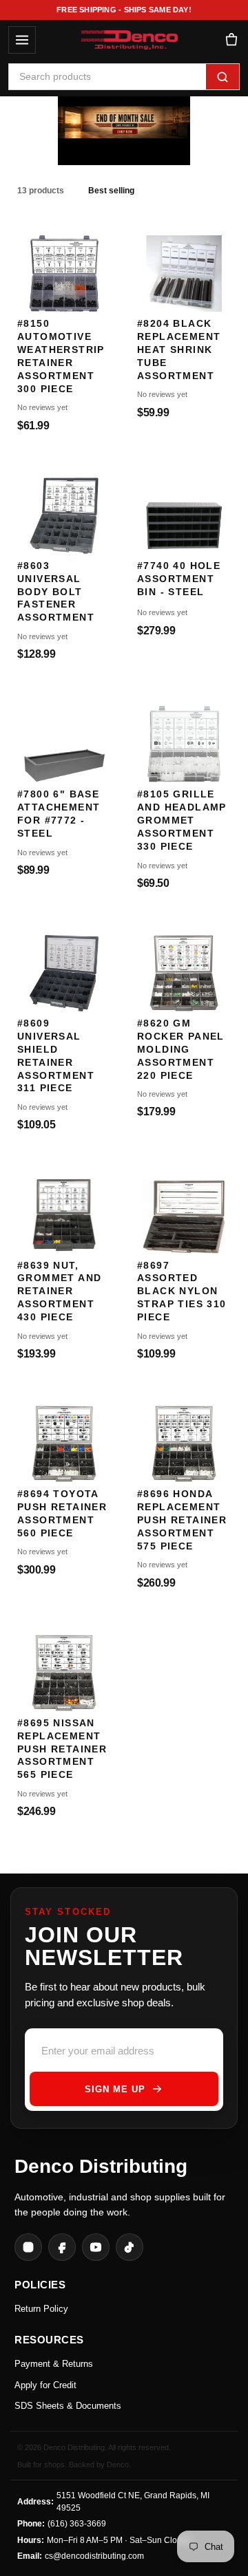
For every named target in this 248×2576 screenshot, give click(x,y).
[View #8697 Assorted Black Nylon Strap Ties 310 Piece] (184, 1208)
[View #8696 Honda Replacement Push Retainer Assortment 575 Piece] (184, 1437)
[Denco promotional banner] (124, 124)
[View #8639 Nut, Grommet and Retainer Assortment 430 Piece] (64, 1208)
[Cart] (231, 40)
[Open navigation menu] (22, 40)
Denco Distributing (101, 2166)
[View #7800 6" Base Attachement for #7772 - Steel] (64, 737)
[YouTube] (96, 2247)
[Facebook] (62, 2247)
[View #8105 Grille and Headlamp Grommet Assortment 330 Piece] (184, 737)
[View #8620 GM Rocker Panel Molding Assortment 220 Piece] (184, 966)
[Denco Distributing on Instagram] (28, 2247)
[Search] (223, 77)
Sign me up (115, 2089)
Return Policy (41, 2309)
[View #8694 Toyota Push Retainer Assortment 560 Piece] (64, 1437)
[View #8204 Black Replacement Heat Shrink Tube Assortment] (184, 267)
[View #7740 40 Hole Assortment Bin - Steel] (184, 509)
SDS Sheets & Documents (68, 2406)
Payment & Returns (54, 2364)
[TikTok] (130, 2247)
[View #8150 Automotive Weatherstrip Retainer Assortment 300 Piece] (64, 267)
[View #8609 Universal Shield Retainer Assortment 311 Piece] (64, 966)
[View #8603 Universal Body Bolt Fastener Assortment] (64, 509)
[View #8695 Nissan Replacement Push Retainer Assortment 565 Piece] (64, 1666)
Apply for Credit (45, 2385)
